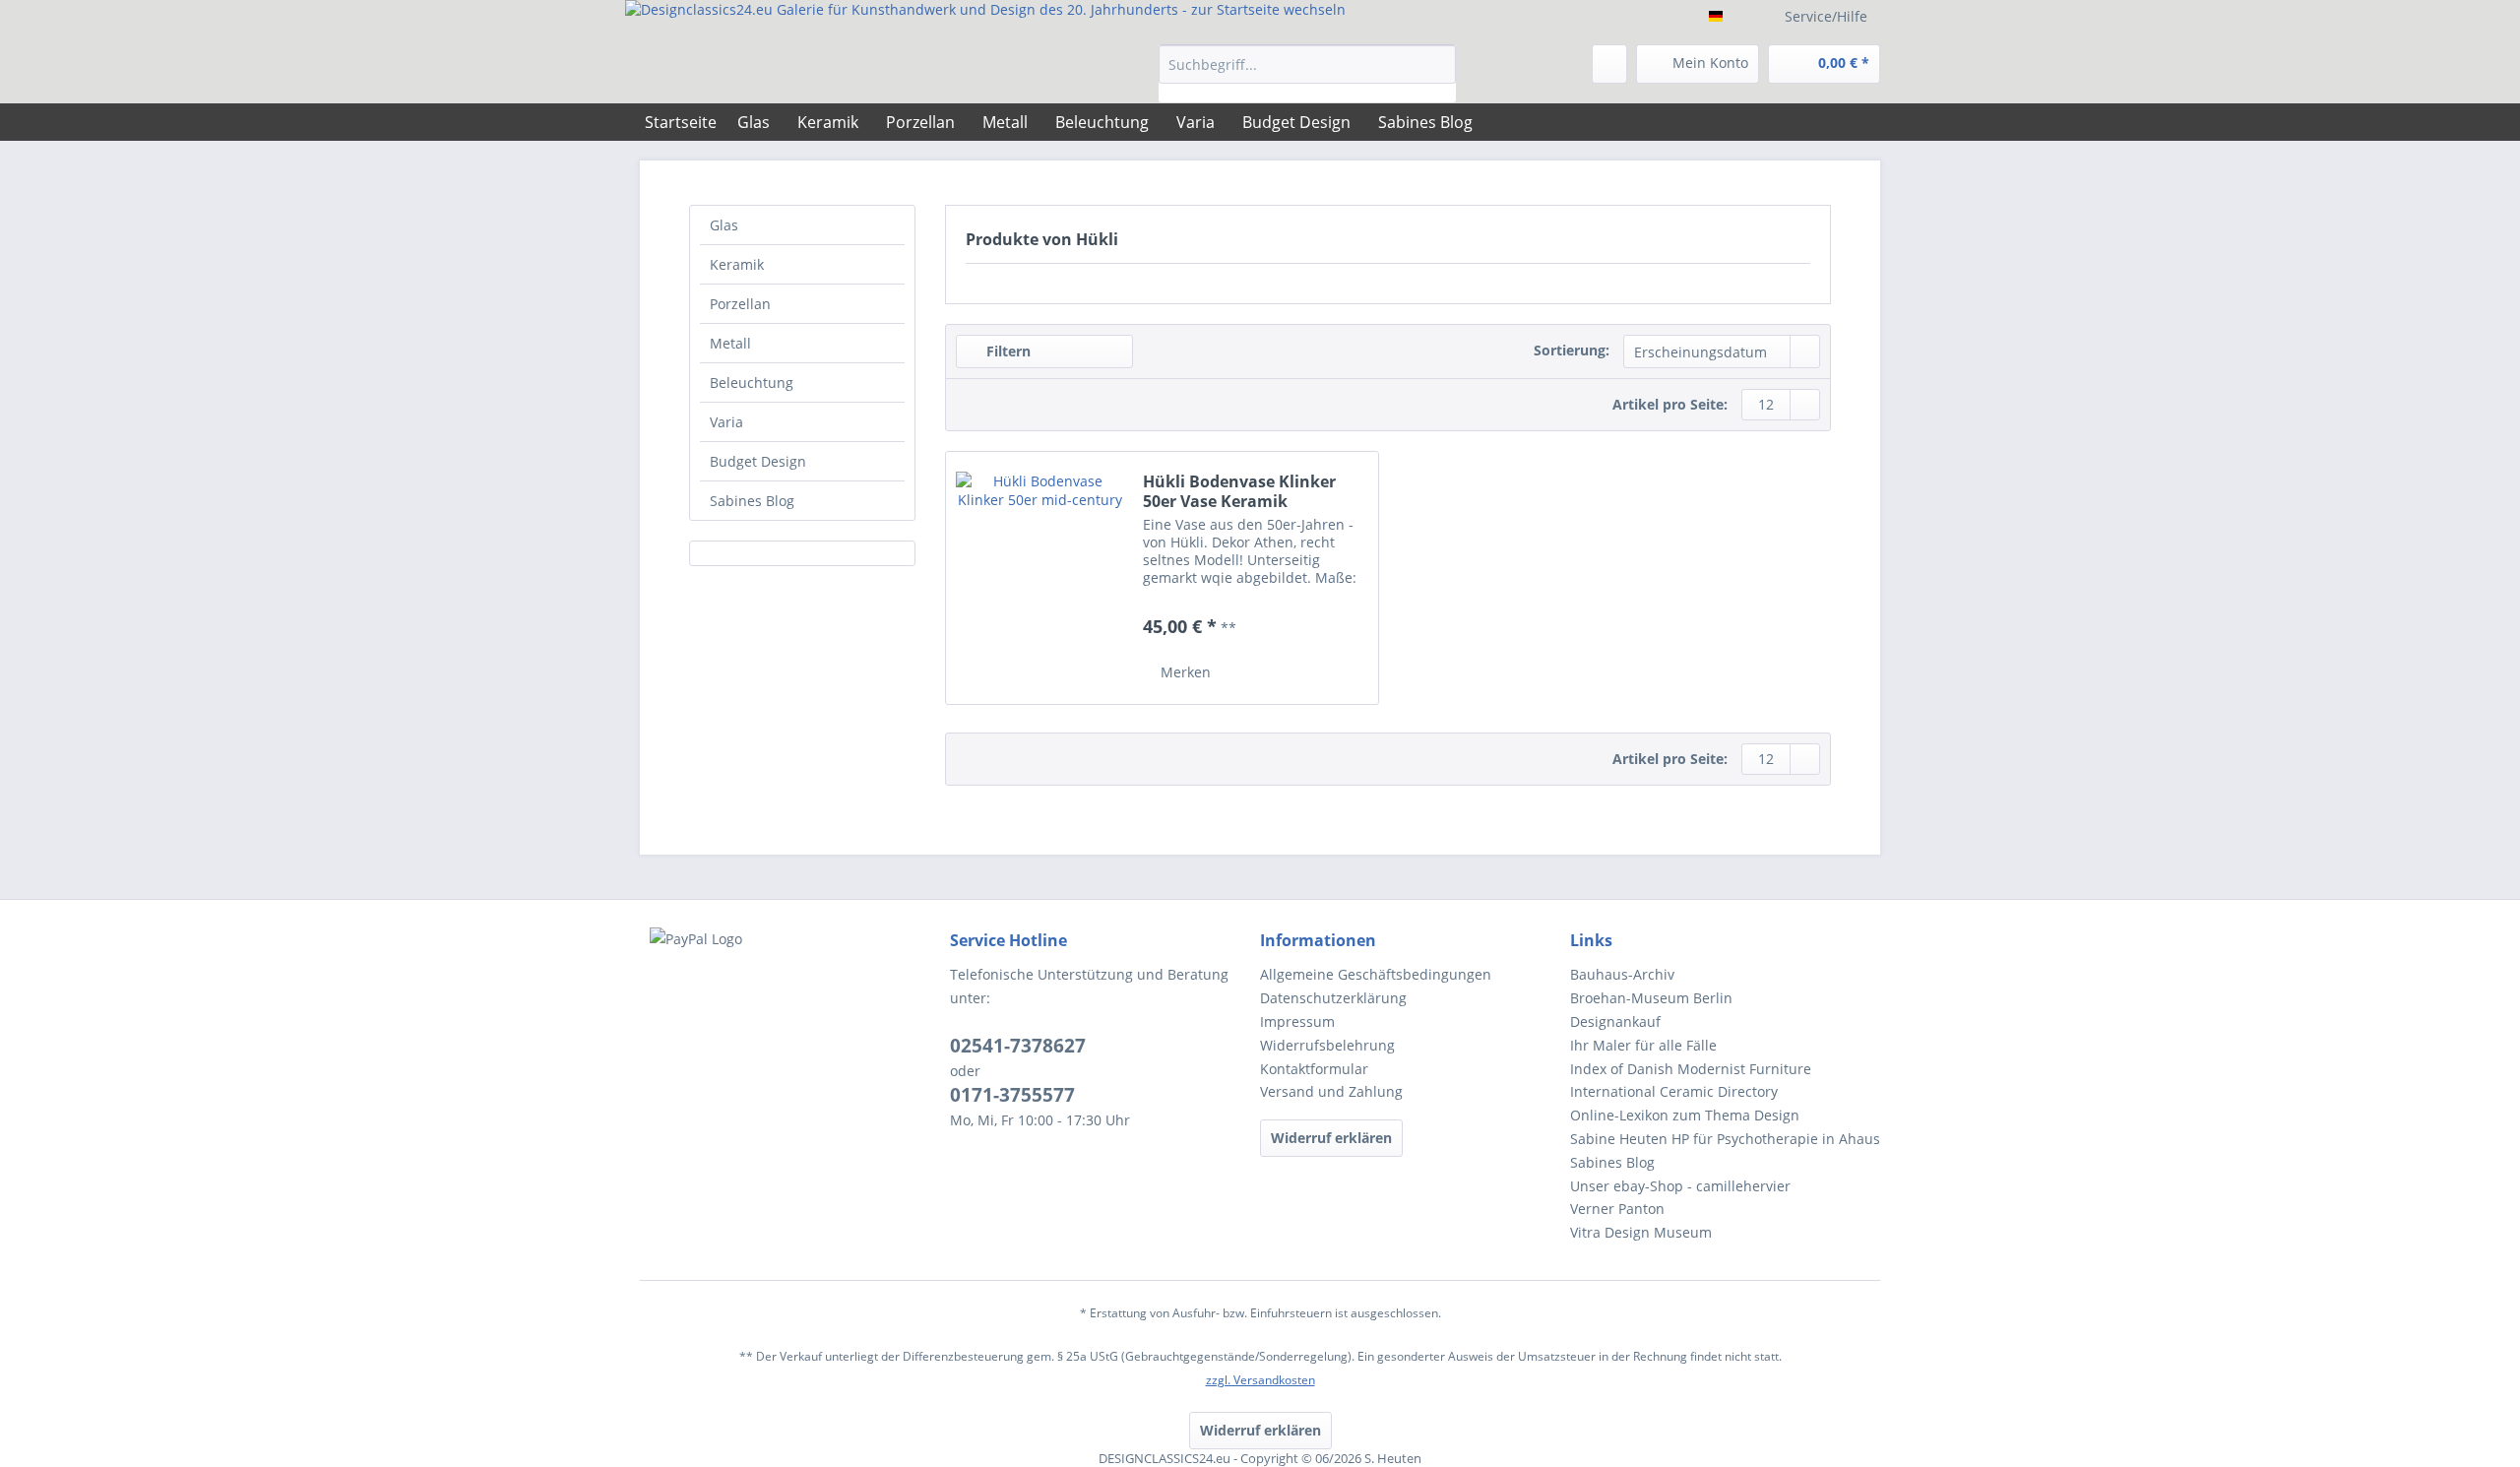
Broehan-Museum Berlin (1651, 998)
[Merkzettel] (1609, 64)
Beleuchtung (752, 383)
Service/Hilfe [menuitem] (1826, 16)
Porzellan (740, 304)
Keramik (737, 264)
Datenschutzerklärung (1333, 998)
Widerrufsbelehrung (1327, 1045)
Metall (730, 343)
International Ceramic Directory (1674, 1091)
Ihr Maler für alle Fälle (1643, 1045)
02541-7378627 (1018, 1046)
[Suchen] (1438, 64)
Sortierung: (1572, 350)
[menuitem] (1307, 73)
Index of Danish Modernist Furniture (1691, 1069)
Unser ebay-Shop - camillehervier (1680, 1186)
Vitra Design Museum (1641, 1232)
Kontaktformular (1314, 1069)
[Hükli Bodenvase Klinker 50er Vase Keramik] (1039, 578)
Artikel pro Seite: (1670, 404)
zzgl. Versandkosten (1260, 1380)
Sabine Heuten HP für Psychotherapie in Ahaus (1725, 1139)
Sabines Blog (752, 501)
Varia (726, 422)
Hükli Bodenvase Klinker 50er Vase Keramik (1239, 491)
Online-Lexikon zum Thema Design (1685, 1115)
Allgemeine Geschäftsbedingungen (1376, 974)
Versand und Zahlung (1331, 1091)
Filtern (1007, 351)
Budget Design (758, 461)
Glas (724, 225)
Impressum (1297, 1021)
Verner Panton (1617, 1209)
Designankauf (1615, 1021)
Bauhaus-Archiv (1622, 974)
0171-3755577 (1012, 1095)
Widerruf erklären (1331, 1138)
